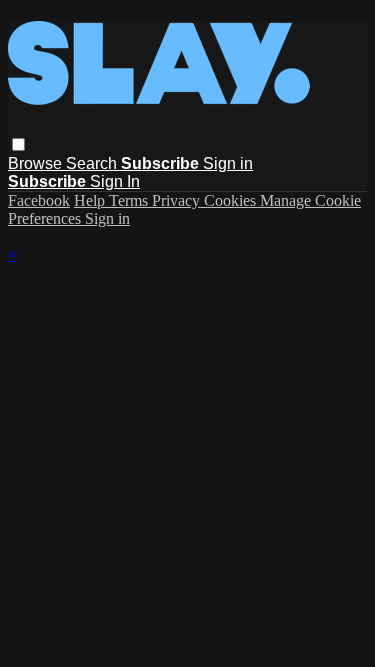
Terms (130, 200)
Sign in (228, 163)
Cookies (232, 200)
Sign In (115, 181)
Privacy (178, 200)
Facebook (39, 200)
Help (91, 200)
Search (93, 163)
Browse (37, 163)
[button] (18, 144)
